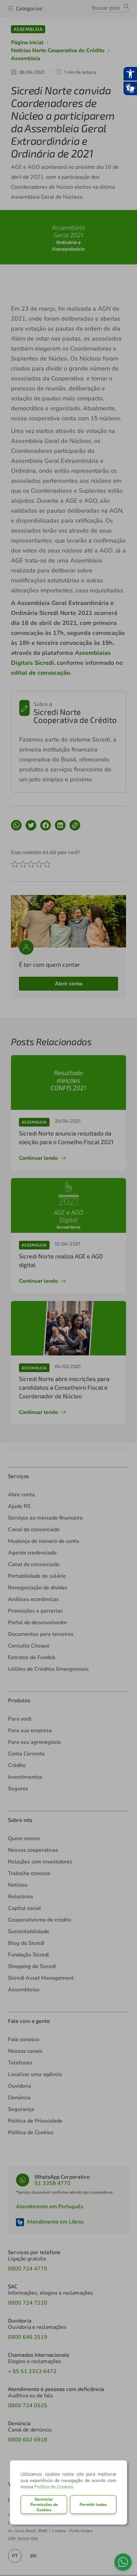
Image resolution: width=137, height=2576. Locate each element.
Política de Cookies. (54, 2487)
